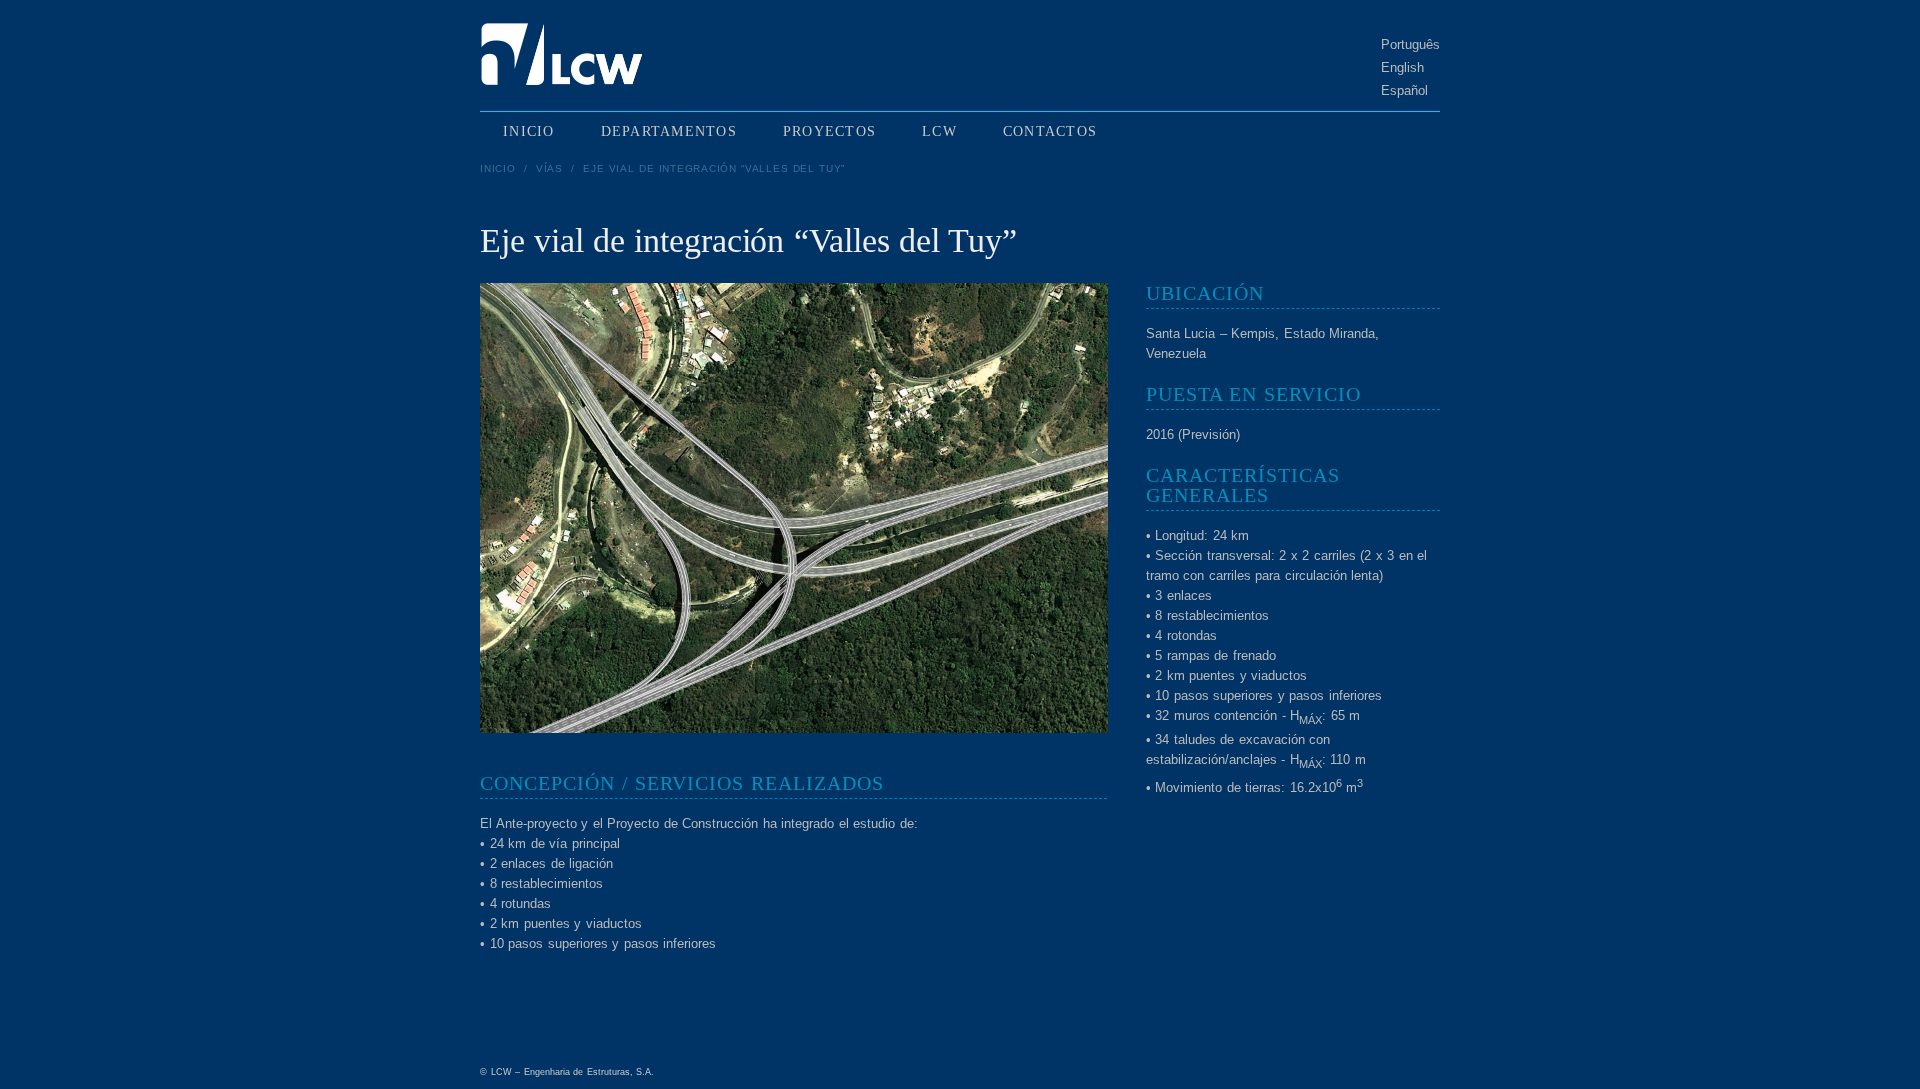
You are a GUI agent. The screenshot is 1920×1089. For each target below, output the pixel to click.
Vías (549, 168)
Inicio (498, 168)
